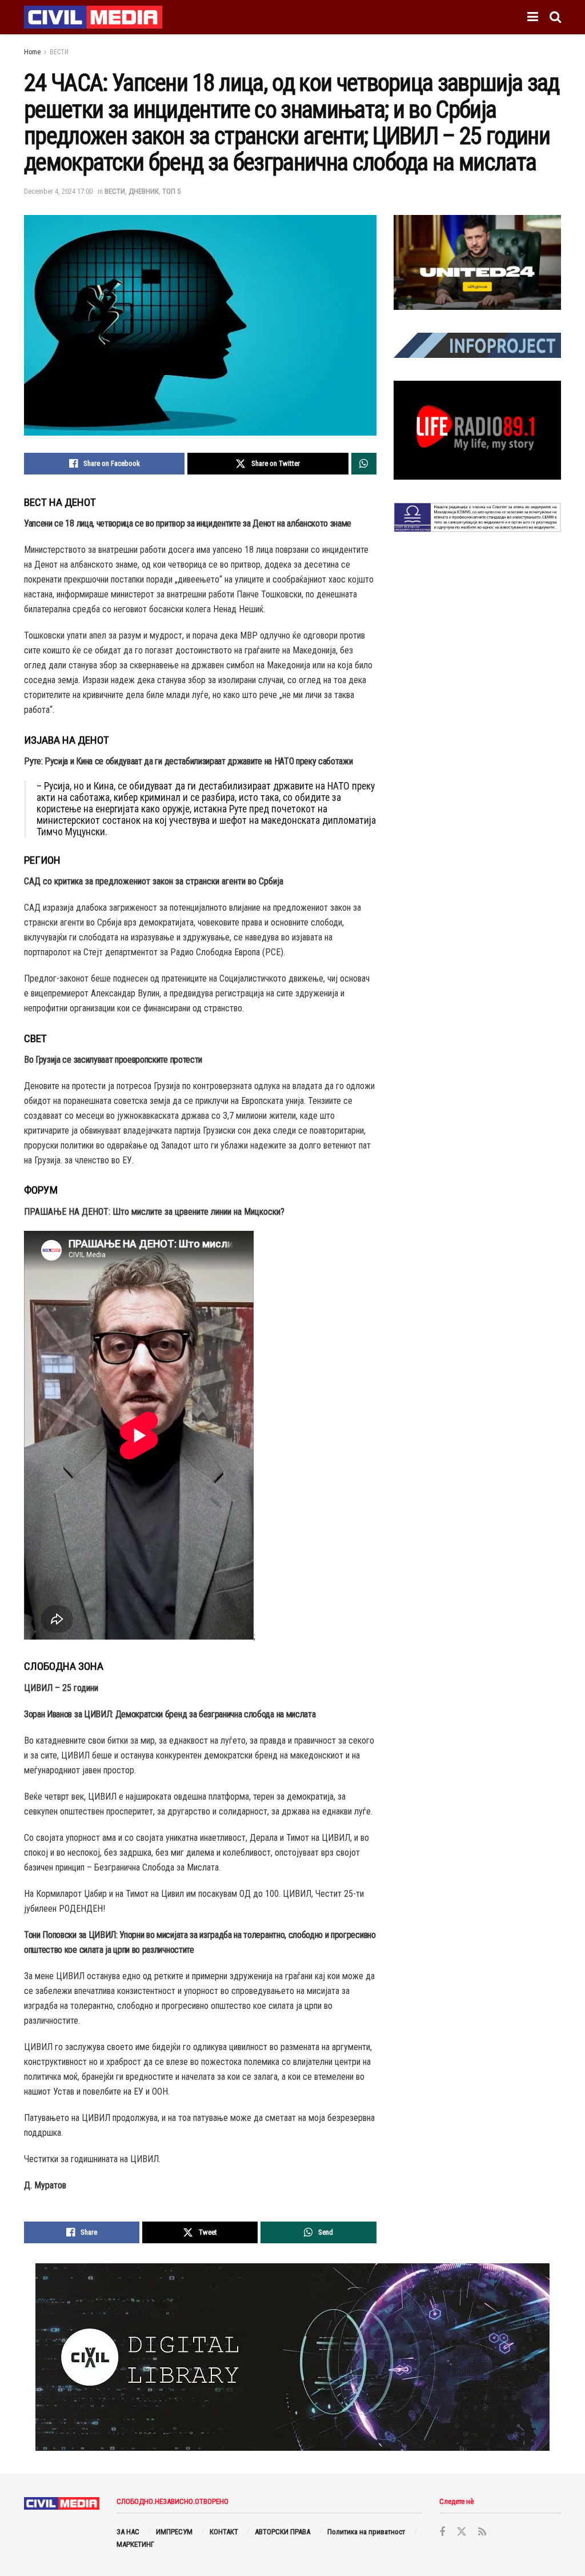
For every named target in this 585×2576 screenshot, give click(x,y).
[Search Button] (555, 17)
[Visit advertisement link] (477, 262)
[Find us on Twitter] (462, 2532)
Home (32, 52)
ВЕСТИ (59, 52)
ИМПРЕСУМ (174, 2532)
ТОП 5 (171, 191)
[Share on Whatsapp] (364, 464)
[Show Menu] (533, 17)
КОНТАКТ (224, 2532)
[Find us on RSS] (482, 2532)
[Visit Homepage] (93, 17)
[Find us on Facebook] (442, 2532)
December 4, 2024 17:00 (58, 191)
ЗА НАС (128, 2532)
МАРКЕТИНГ (135, 2544)
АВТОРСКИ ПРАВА (283, 2532)
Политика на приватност (366, 2532)
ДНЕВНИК (144, 191)
